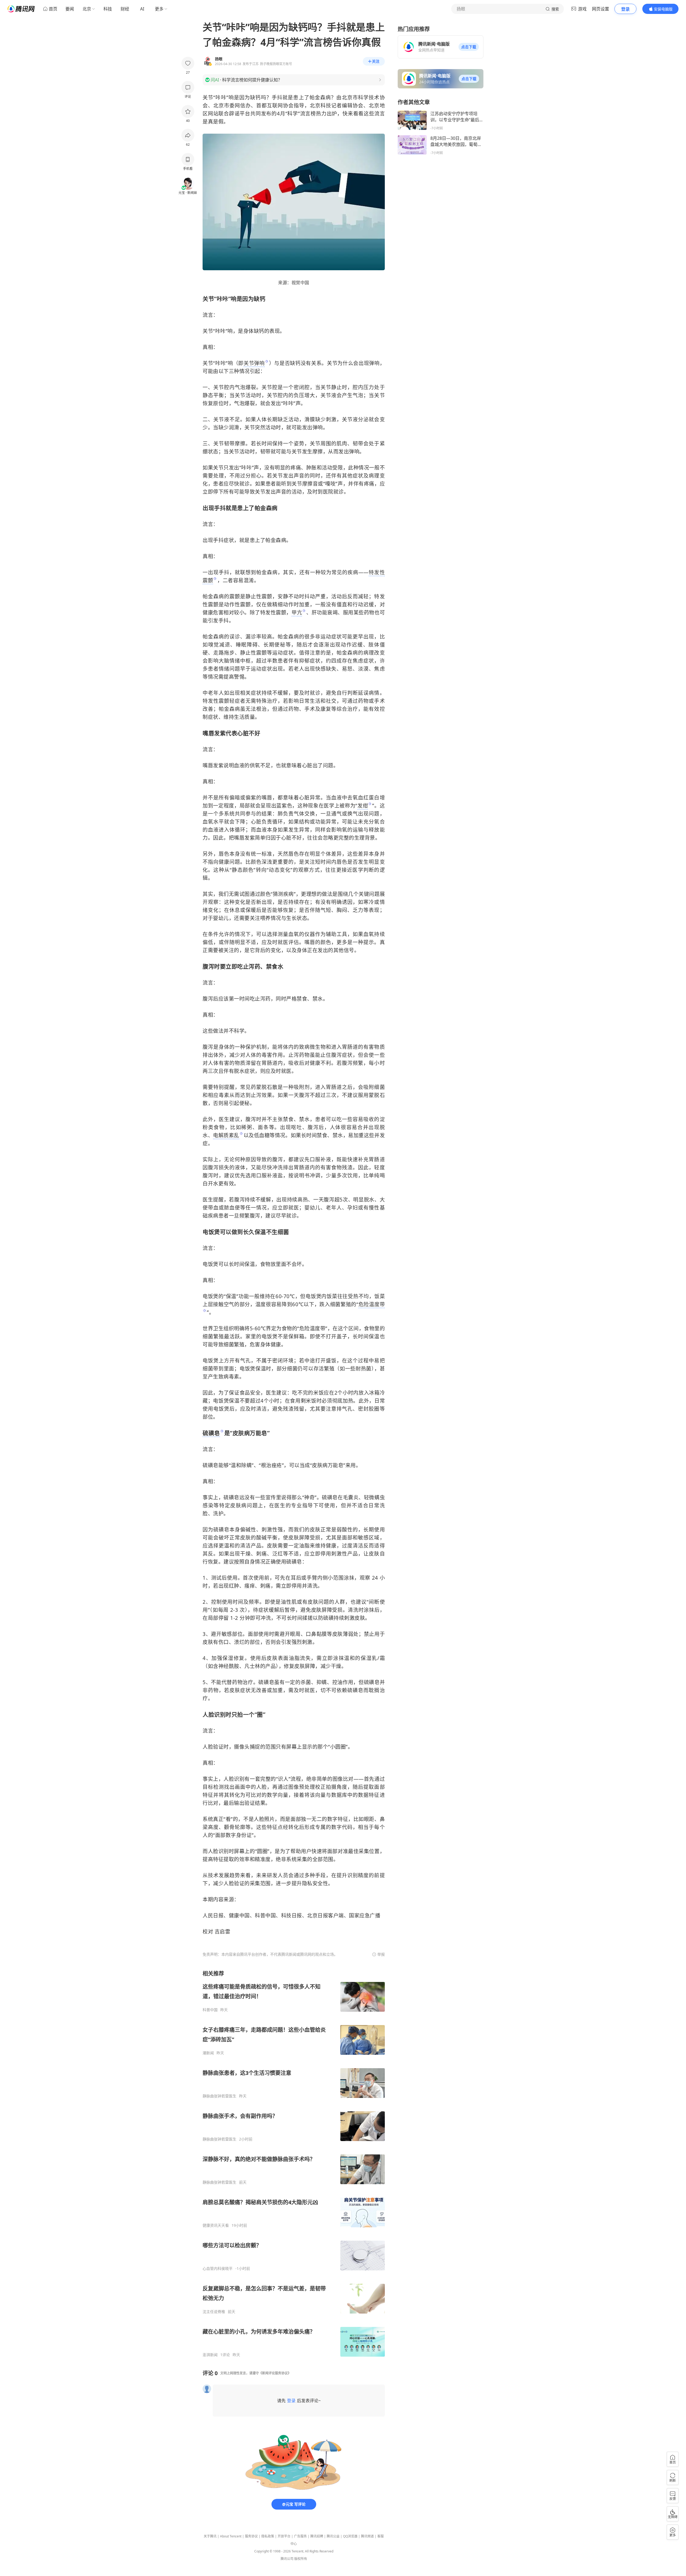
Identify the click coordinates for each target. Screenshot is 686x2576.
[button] (469, 47)
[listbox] (294, 2164)
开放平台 (284, 2536)
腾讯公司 (287, 2559)
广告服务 (300, 2536)
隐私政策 (268, 2536)
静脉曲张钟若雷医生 (219, 2096)
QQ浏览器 (350, 2536)
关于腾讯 (210, 2536)
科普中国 (210, 2010)
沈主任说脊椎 (214, 2312)
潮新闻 (208, 2053)
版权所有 (301, 2559)
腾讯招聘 (317, 2536)
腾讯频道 (367, 2536)
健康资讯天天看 (216, 2225)
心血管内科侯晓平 (218, 2269)
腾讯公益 (333, 2536)
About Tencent (231, 2536)
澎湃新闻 (210, 2355)
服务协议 (251, 2536)
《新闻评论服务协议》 (275, 2373)
